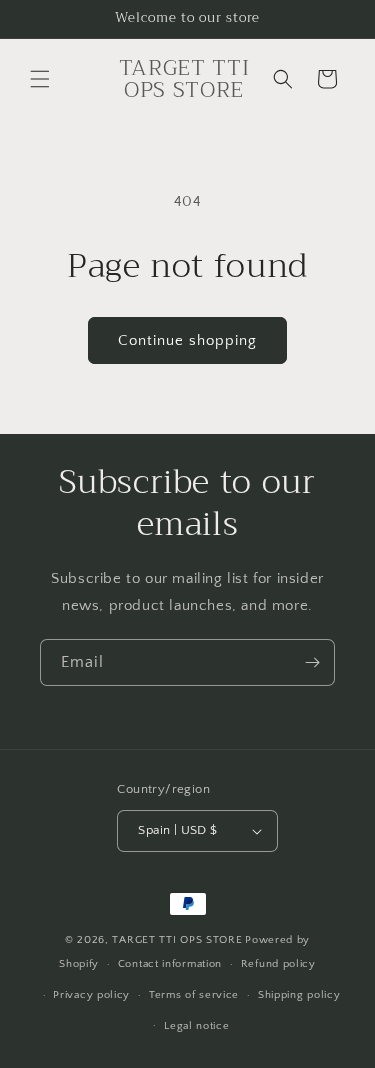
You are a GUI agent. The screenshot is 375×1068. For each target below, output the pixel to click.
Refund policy (278, 964)
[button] (40, 79)
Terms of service (194, 995)
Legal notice (196, 1026)
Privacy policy (91, 995)
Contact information (170, 964)
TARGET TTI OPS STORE (177, 940)
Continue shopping (187, 340)
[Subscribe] (312, 662)
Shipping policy (299, 995)
